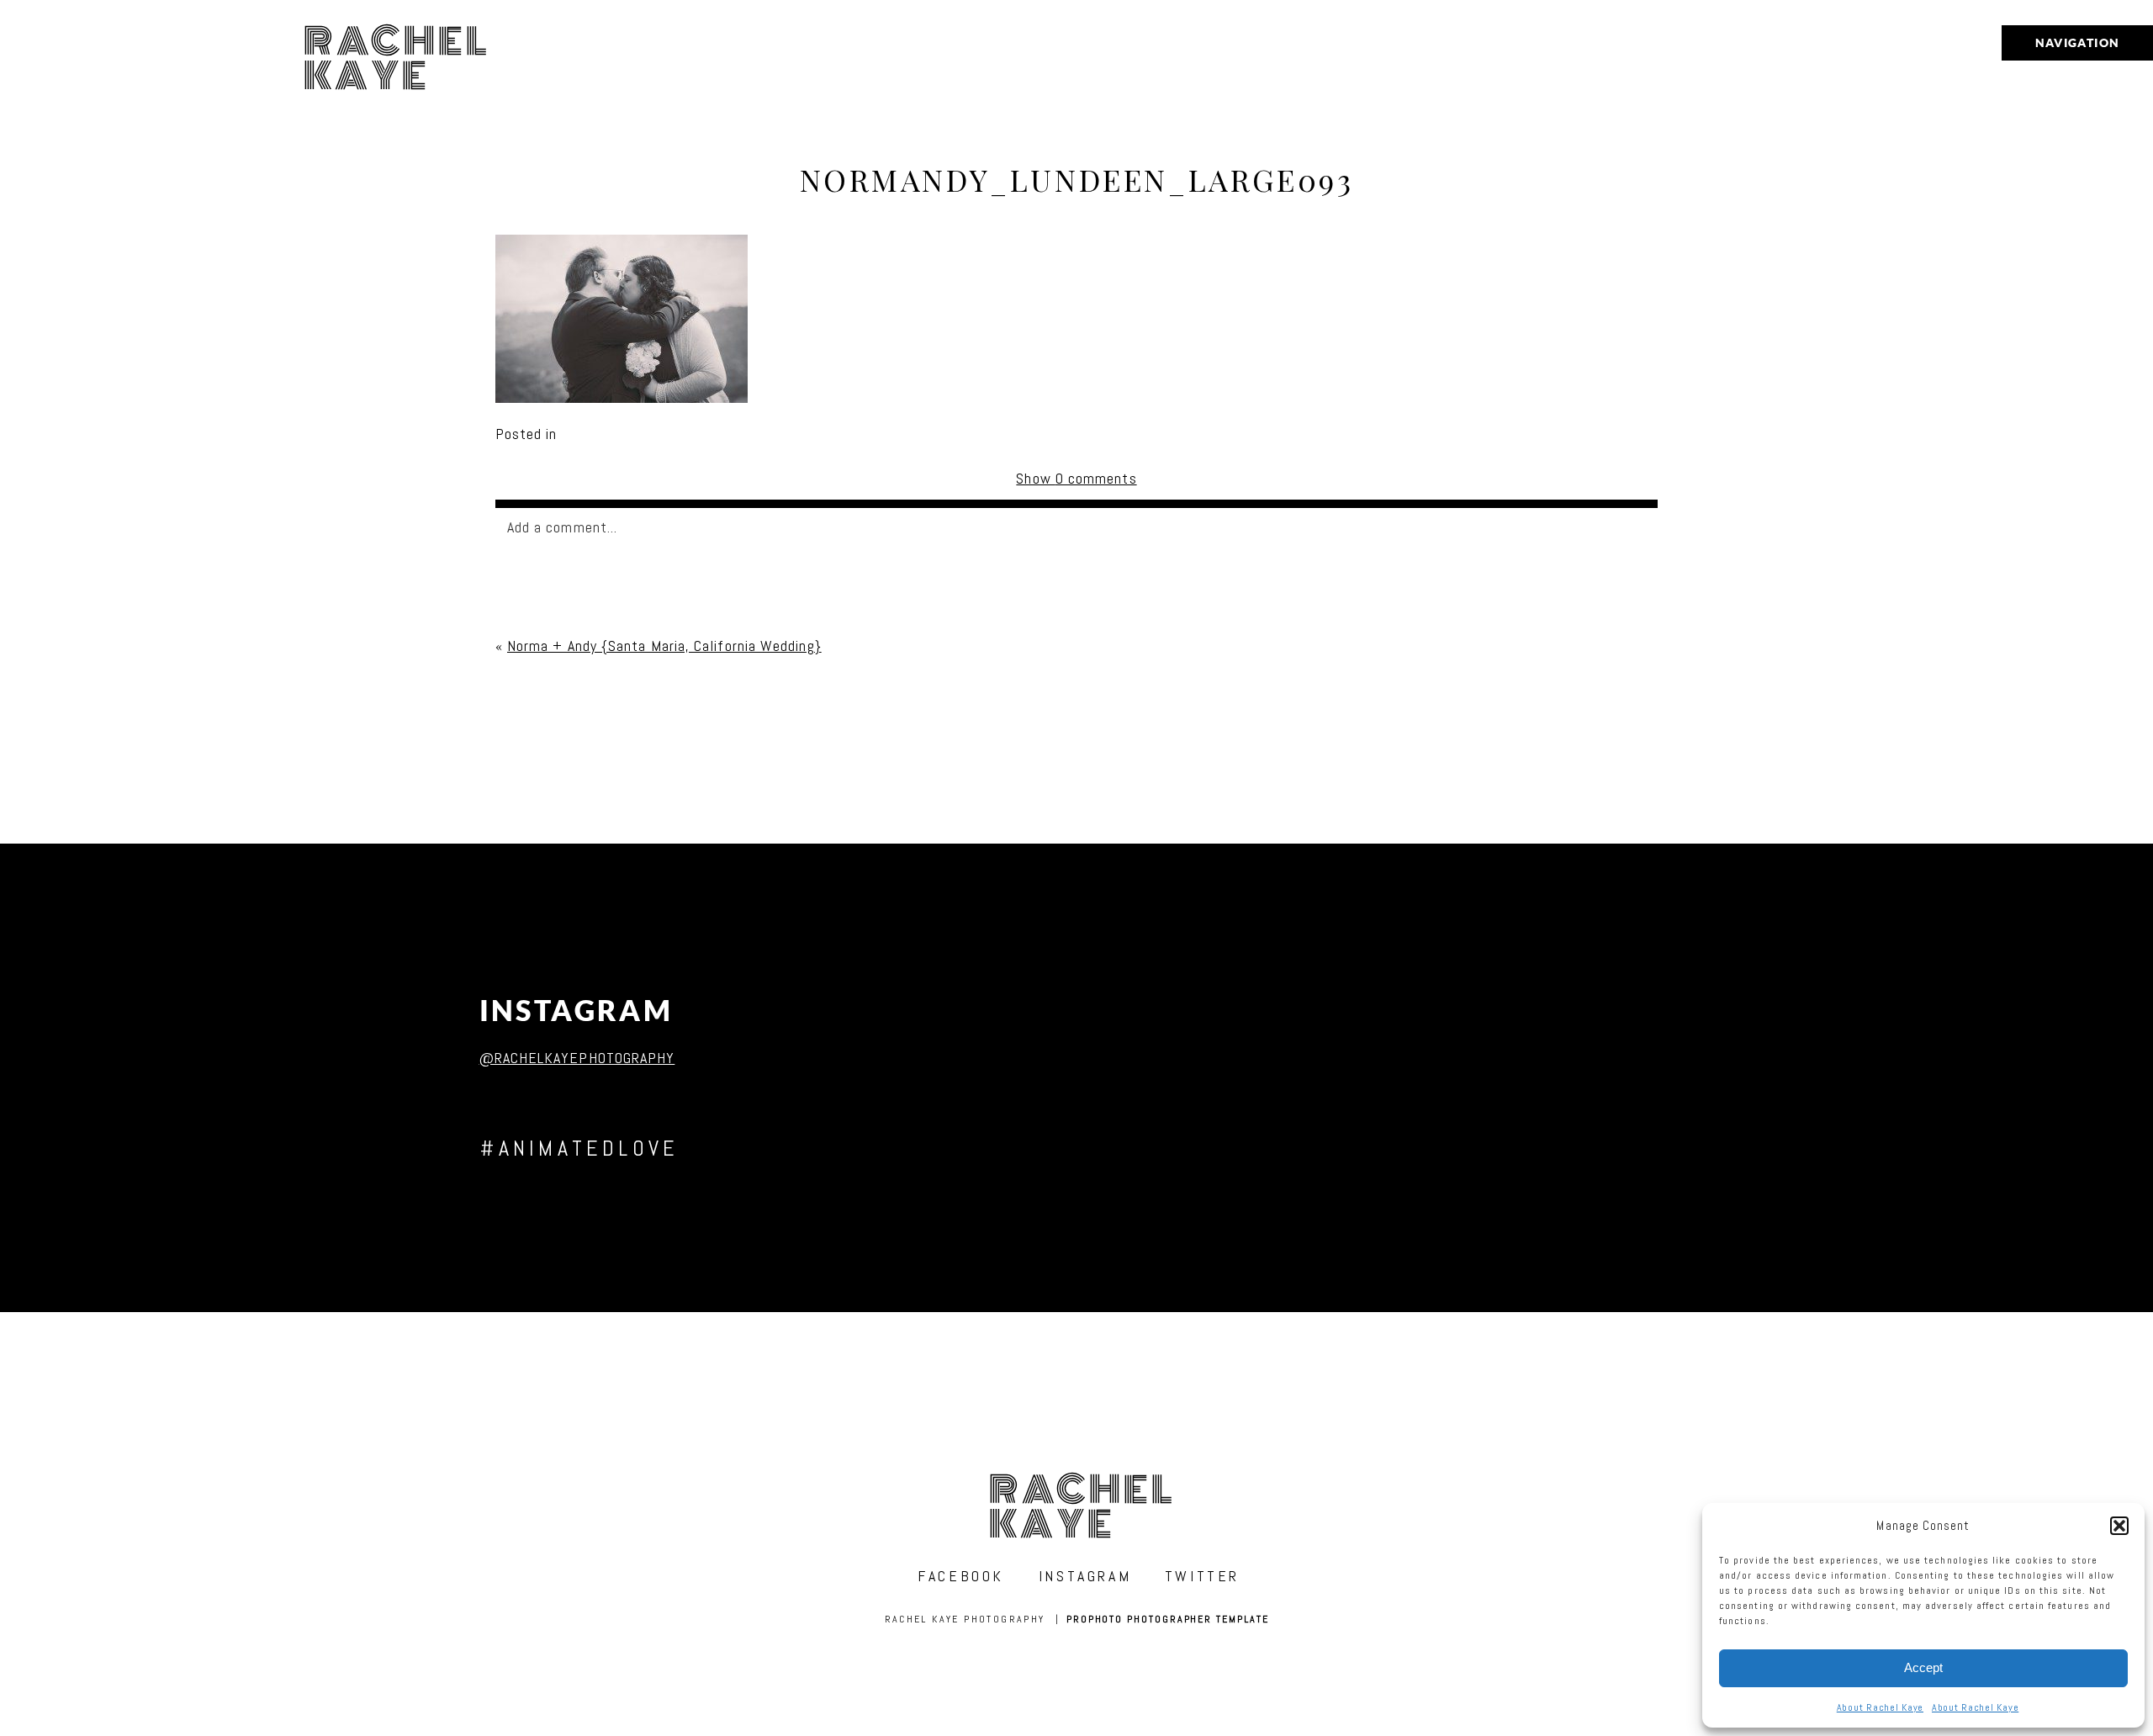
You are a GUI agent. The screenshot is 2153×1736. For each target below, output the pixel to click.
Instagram (577, 1011)
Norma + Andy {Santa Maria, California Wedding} (664, 646)
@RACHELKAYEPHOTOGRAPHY (577, 1058)
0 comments (1076, 478)
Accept (1923, 1667)
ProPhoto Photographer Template (1168, 1619)
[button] (2119, 1526)
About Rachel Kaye (1880, 1707)
